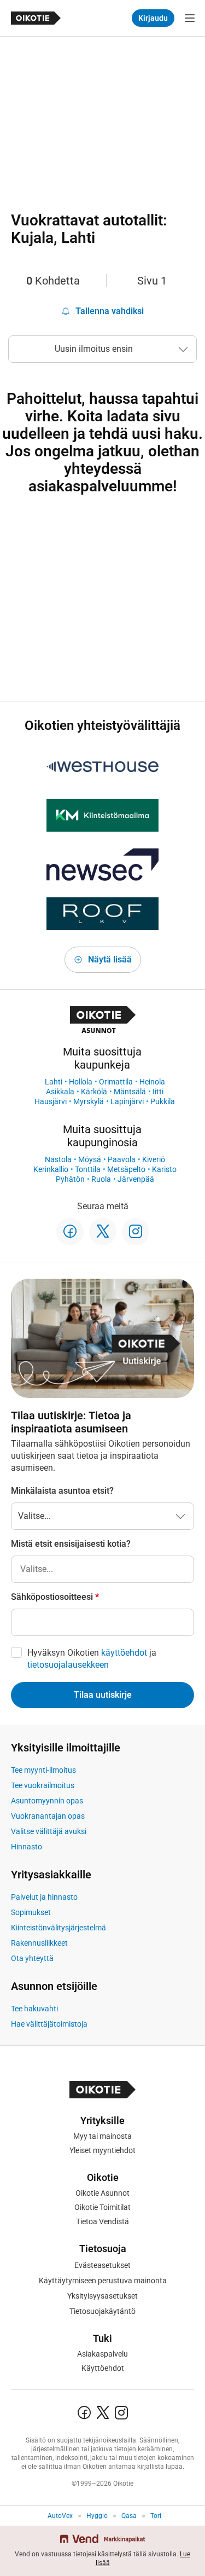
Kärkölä (94, 1092)
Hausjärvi (51, 1101)
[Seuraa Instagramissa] (136, 1232)
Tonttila (88, 1169)
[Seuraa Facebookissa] (70, 1232)
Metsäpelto (126, 1169)
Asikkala (60, 1092)
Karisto (164, 1169)
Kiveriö (154, 1159)
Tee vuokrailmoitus (43, 1785)
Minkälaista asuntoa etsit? (62, 1491)
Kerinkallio (51, 1169)
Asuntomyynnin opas (47, 1801)
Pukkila (163, 1101)
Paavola (122, 1159)
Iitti (158, 1092)
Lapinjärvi (127, 1101)
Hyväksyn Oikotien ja (92, 1659)
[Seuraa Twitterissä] (103, 1232)
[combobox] (102, 1569)
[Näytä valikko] (190, 18)
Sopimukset (31, 1912)
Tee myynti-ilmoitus (43, 1770)
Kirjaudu (153, 18)
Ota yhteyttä (32, 1958)
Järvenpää (136, 1179)
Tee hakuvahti (34, 2009)
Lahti (54, 1082)
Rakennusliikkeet (39, 1943)
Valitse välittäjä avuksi (49, 1831)
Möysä (90, 1159)
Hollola (81, 1082)
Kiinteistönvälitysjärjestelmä (58, 1928)
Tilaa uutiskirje (103, 1695)
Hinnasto (27, 1847)
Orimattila (116, 1082)
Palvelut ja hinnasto (44, 1897)
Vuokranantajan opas (48, 1816)
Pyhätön (70, 1179)
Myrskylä (89, 1101)
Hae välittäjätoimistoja (49, 2024)
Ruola (101, 1179)
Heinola (152, 1082)
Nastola (58, 1159)
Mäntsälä (130, 1092)
